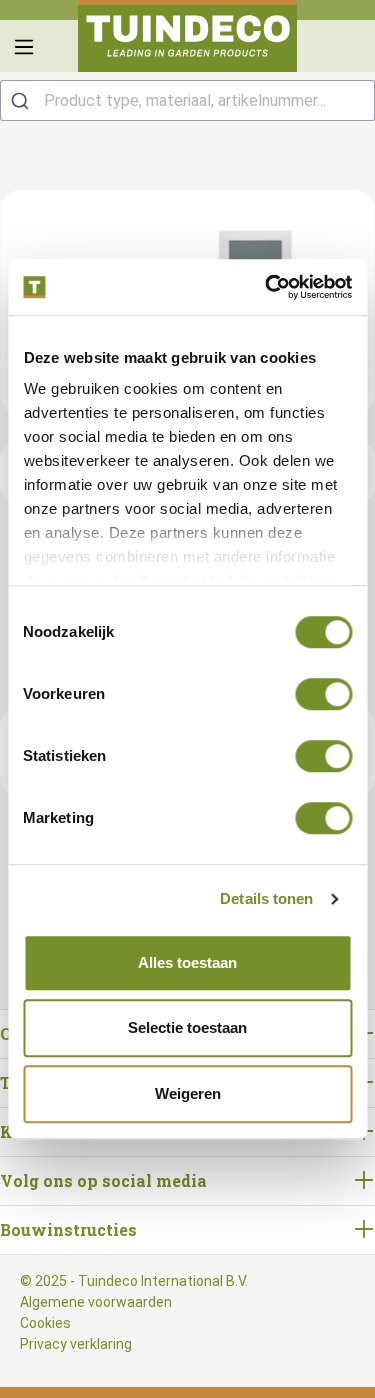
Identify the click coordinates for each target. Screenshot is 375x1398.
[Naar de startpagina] (188, 36)
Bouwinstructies (68, 1229)
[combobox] (187, 100)
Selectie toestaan (187, 1027)
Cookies (45, 1323)
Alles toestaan (187, 962)
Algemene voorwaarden (96, 1302)
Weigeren (188, 1093)
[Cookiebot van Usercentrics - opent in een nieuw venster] (267, 287)
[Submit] (22, 100)
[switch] (323, 694)
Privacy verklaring (76, 1344)
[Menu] (24, 47)
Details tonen (266, 898)
